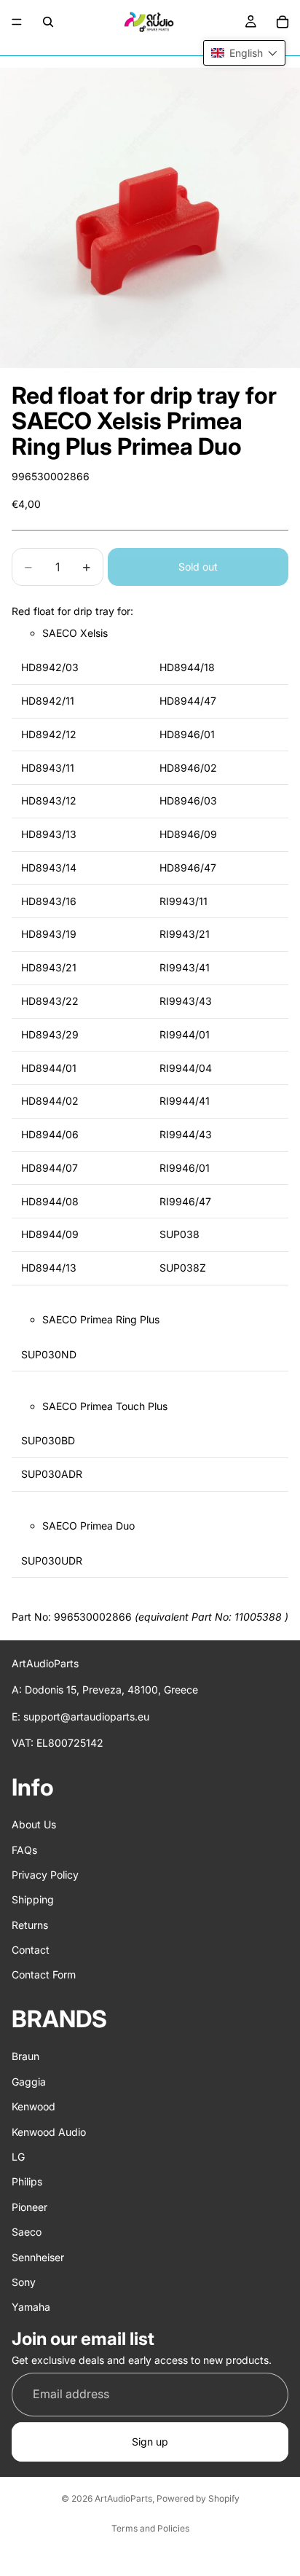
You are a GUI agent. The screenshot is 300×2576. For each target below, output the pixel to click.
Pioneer (29, 2207)
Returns (30, 1925)
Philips (27, 2182)
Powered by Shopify (198, 2498)
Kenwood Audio (49, 2132)
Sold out (198, 567)
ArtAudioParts (123, 2498)
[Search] (48, 22)
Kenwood (33, 2106)
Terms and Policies (150, 2528)
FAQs (24, 1850)
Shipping (33, 1899)
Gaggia (29, 2082)
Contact (31, 1950)
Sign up (150, 2442)
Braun (25, 2057)
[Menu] (17, 22)
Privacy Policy (45, 1875)
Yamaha (31, 2307)
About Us (34, 1824)
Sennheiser (38, 2257)
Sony (24, 2282)
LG (18, 2157)
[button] (244, 53)
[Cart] (283, 22)
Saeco (27, 2232)
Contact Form (44, 1975)
